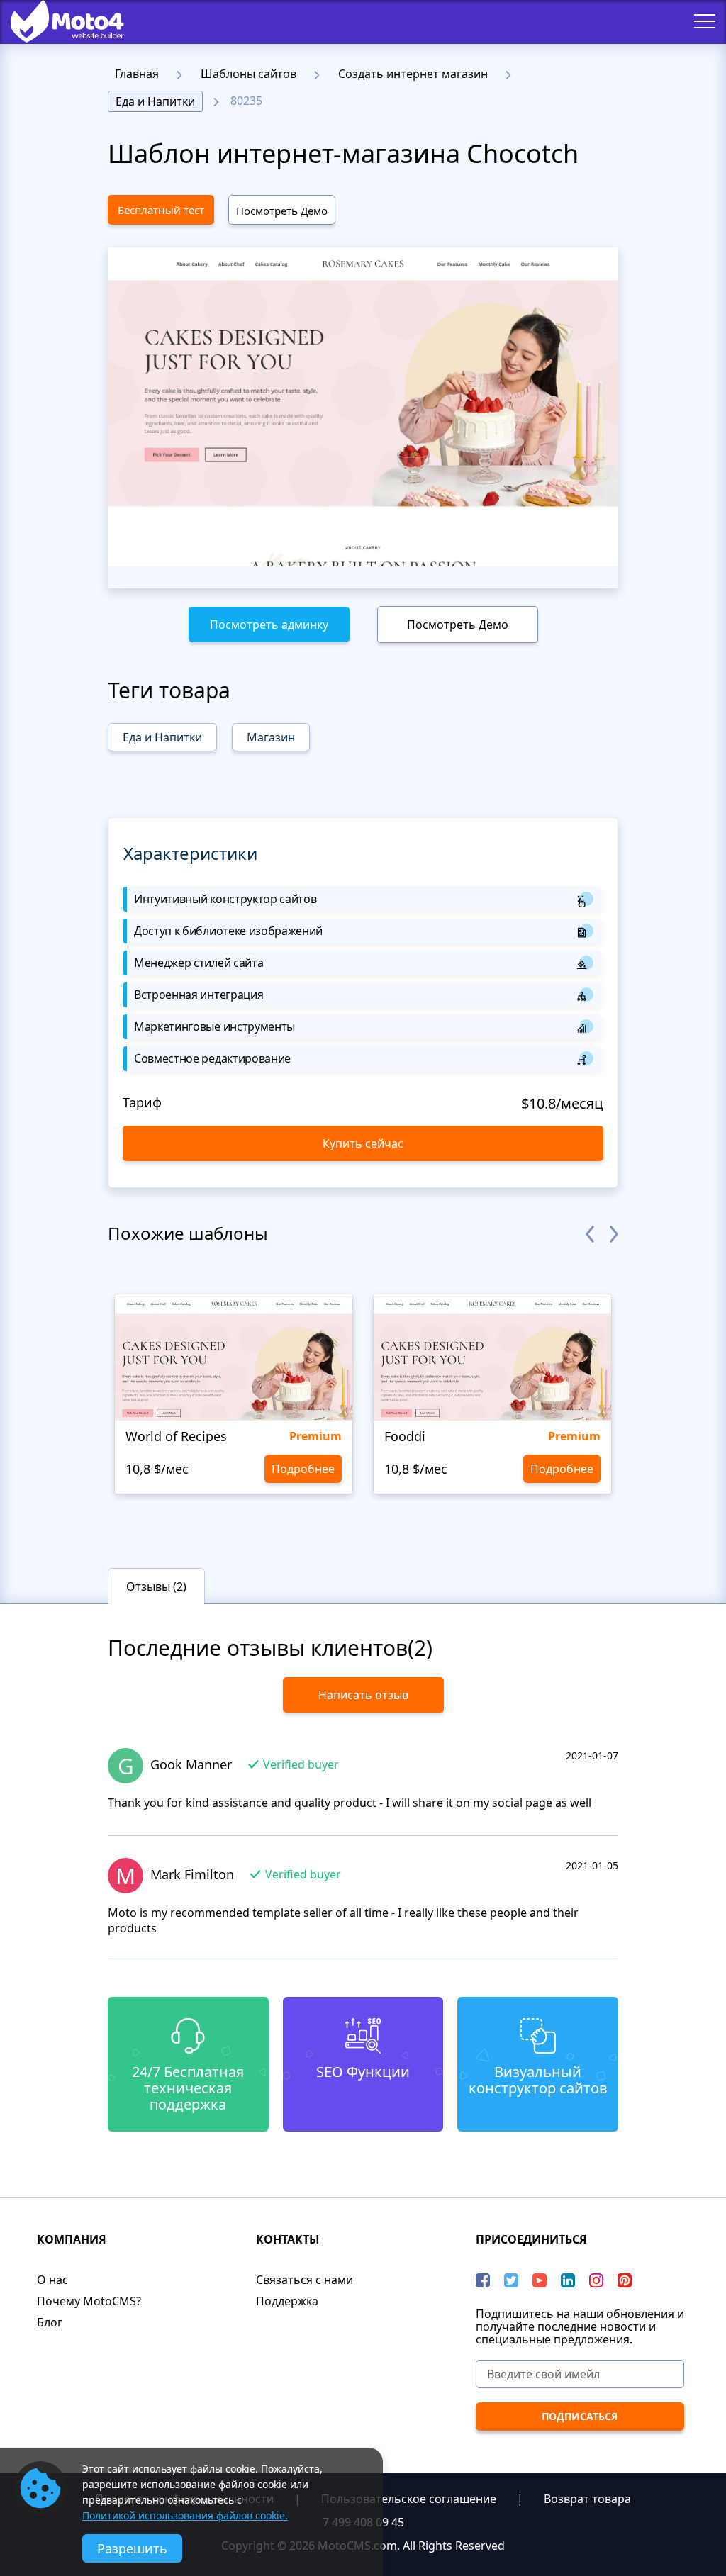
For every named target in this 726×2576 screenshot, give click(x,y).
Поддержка (287, 2301)
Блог (50, 2322)
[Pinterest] (625, 2280)
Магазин (271, 737)
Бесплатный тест (161, 210)
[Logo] (57, 21)
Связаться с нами (305, 2280)
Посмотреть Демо (282, 211)
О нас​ (52, 2280)
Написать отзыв (363, 1695)
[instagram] (596, 2280)
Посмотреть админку (269, 625)
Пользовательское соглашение (409, 2499)
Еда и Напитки (155, 101)
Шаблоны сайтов (248, 74)
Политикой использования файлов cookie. (185, 2515)
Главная (137, 74)
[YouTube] (540, 2280)
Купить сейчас (363, 1143)
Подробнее (303, 1469)
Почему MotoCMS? (89, 2301)
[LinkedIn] (568, 2280)
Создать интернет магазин (413, 74)
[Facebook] (483, 2280)
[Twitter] (511, 2280)
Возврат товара (587, 2499)
